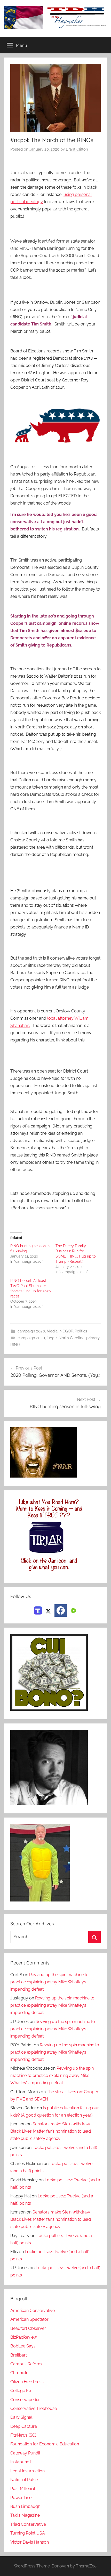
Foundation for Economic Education (45, 2444)
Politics (81, 1331)
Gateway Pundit (25, 2453)
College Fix (21, 2391)
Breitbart (19, 2355)
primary (93, 1338)
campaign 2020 (31, 1331)
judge (52, 1338)
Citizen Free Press (27, 2382)
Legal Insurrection (27, 2471)
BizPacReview (24, 2337)
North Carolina (72, 1338)
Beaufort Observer (28, 2328)
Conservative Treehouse (34, 2408)
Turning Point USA (28, 2533)
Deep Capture (24, 2426)
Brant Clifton (77, 149)
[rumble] (73, 1610)
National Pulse (24, 2480)
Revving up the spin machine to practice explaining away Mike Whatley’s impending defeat (49, 1982)
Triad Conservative (28, 2524)
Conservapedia (25, 2400)
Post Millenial (23, 2489)
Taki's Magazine (25, 2515)
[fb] (61, 1610)
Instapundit (21, 2462)
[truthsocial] (38, 1610)
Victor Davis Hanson (30, 2542)
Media (52, 1331)
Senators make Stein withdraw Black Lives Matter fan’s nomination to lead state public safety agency (51, 2131)
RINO (15, 1345)
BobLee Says (23, 2346)
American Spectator (29, 2319)
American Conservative (33, 2311)
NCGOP (66, 1331)
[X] (48, 1610)
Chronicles (20, 2373)
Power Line (21, 2498)
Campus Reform (26, 2364)
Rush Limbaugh (25, 2506)
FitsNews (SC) (23, 2435)
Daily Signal (21, 2417)
